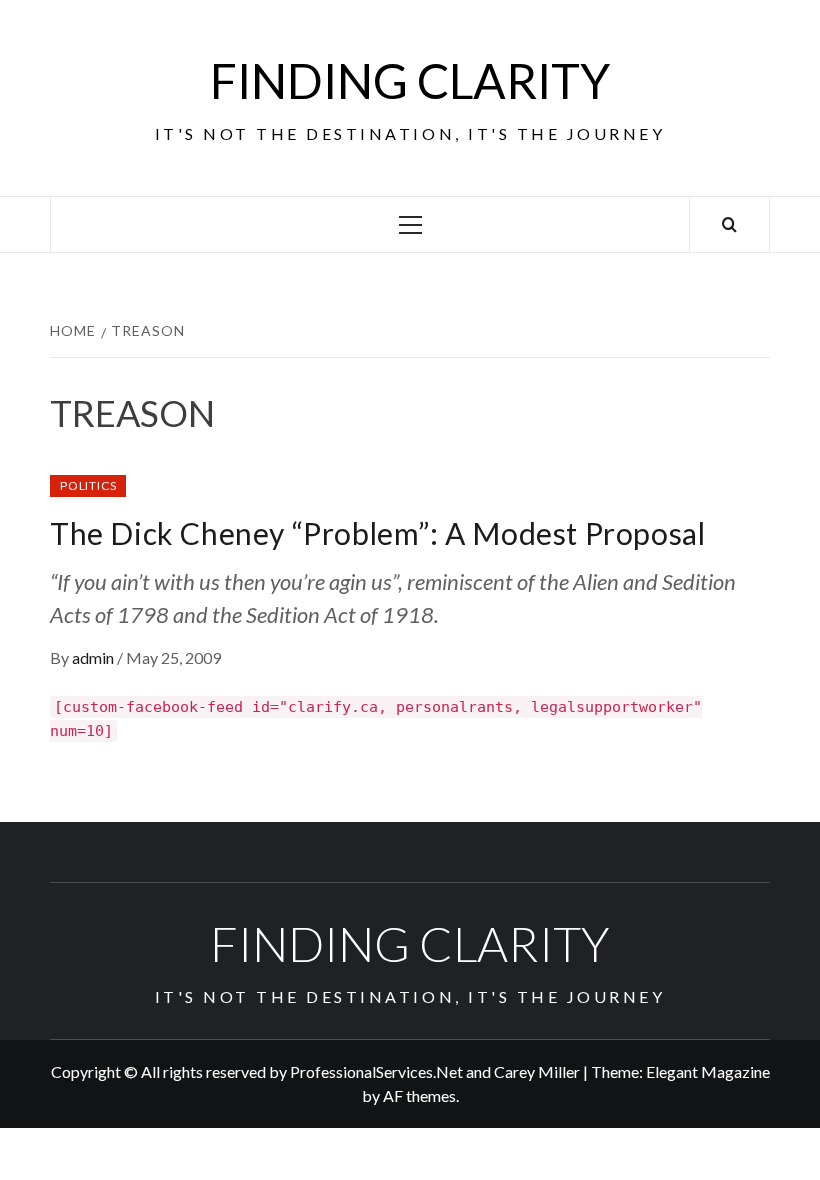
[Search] (729, 224)
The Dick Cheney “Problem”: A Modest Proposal (377, 533)
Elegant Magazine (708, 1071)
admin (94, 657)
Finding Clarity (410, 80)
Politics (88, 485)
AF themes (419, 1095)
